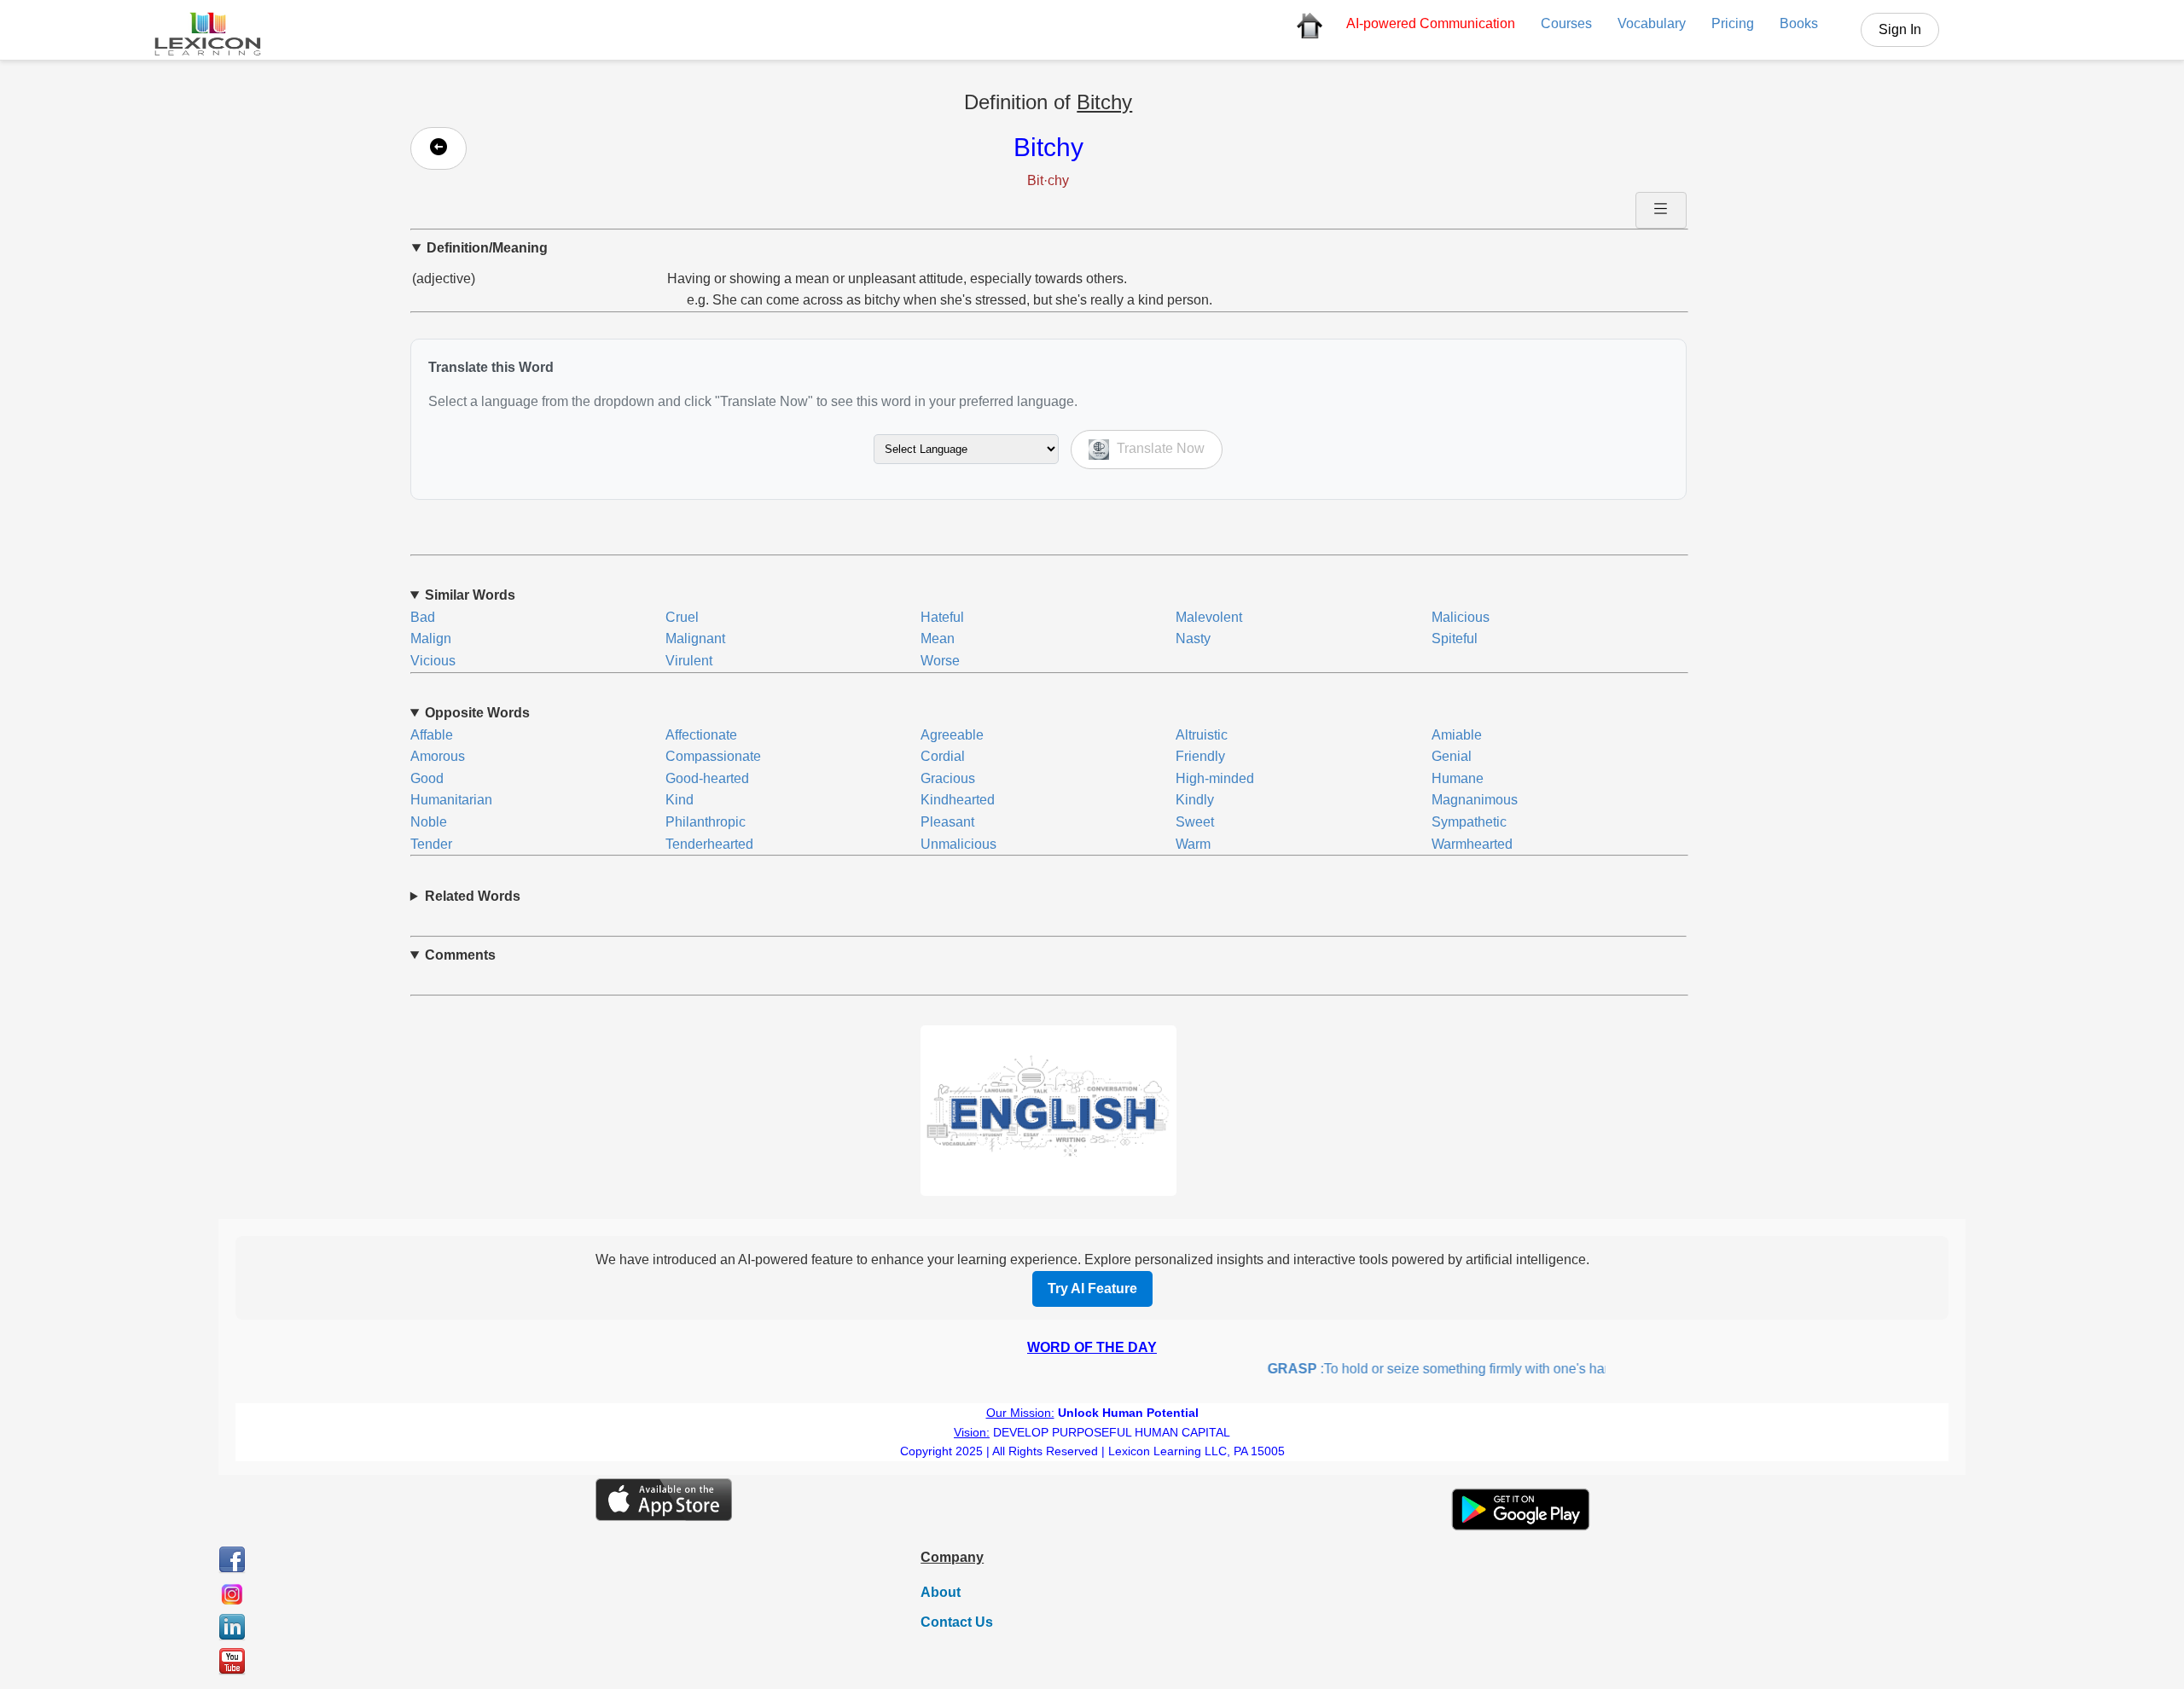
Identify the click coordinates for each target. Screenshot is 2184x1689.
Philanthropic (706, 822)
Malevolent (1209, 617)
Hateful (942, 617)
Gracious (948, 778)
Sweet (1195, 822)
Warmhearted (1472, 844)
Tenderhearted (709, 844)
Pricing (1733, 23)
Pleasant (947, 822)
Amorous (438, 756)
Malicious (1461, 617)
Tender (431, 844)
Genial (1452, 756)
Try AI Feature (1092, 1289)
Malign (431, 638)
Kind (680, 800)
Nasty (1193, 638)
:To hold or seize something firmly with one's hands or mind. (1449, 1369)
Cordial (943, 756)
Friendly (1200, 756)
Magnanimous (1475, 800)
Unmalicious (958, 844)
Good (427, 778)
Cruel (682, 617)
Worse (940, 661)
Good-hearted (707, 778)
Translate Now (1159, 448)
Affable (432, 735)
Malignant (695, 638)
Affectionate (701, 735)
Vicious (433, 661)
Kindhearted (958, 800)
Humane (1458, 778)
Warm (1193, 844)
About (941, 1592)
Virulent (689, 661)
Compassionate (713, 756)
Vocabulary (1652, 23)
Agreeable (952, 735)
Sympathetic (1469, 822)
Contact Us (957, 1622)
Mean (938, 638)
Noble (429, 822)
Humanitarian (451, 800)
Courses (1566, 23)
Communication (1431, 23)
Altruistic (1202, 735)
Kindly (1195, 800)
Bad (423, 617)
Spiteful (1455, 638)
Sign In (1900, 29)
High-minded (1215, 778)
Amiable (1457, 735)
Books (1799, 23)
